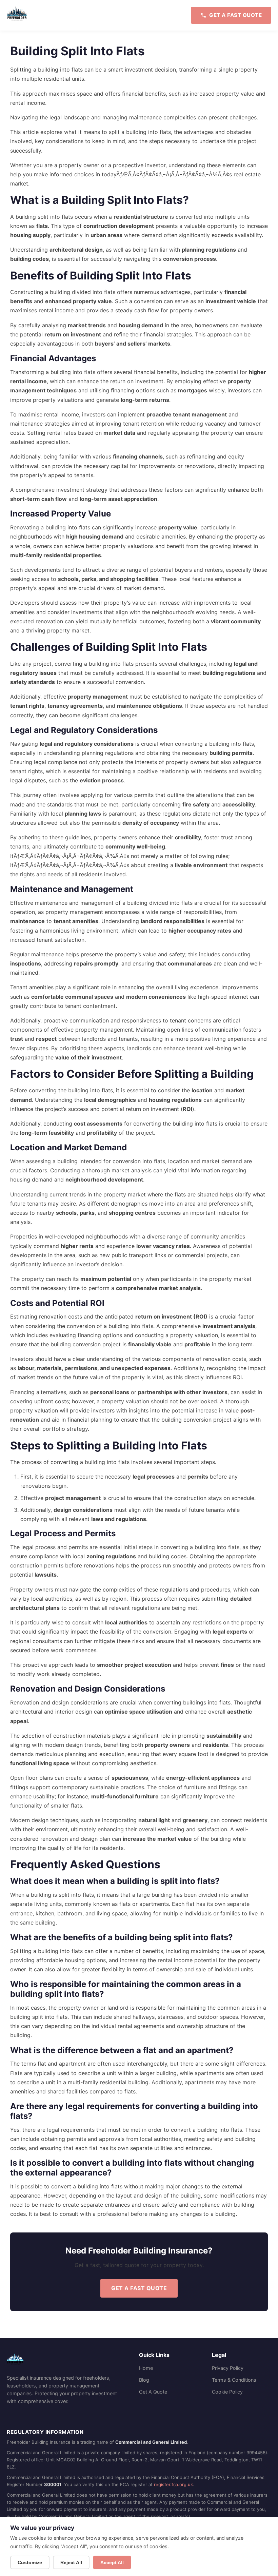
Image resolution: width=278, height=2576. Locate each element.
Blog (144, 2380)
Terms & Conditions (234, 2380)
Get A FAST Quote (139, 2288)
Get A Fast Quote (235, 15)
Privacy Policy (228, 2368)
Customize (30, 2562)
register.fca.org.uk (173, 2484)
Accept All (112, 2562)
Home (146, 2368)
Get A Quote (153, 2392)
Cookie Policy (227, 2392)
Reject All (71, 2562)
